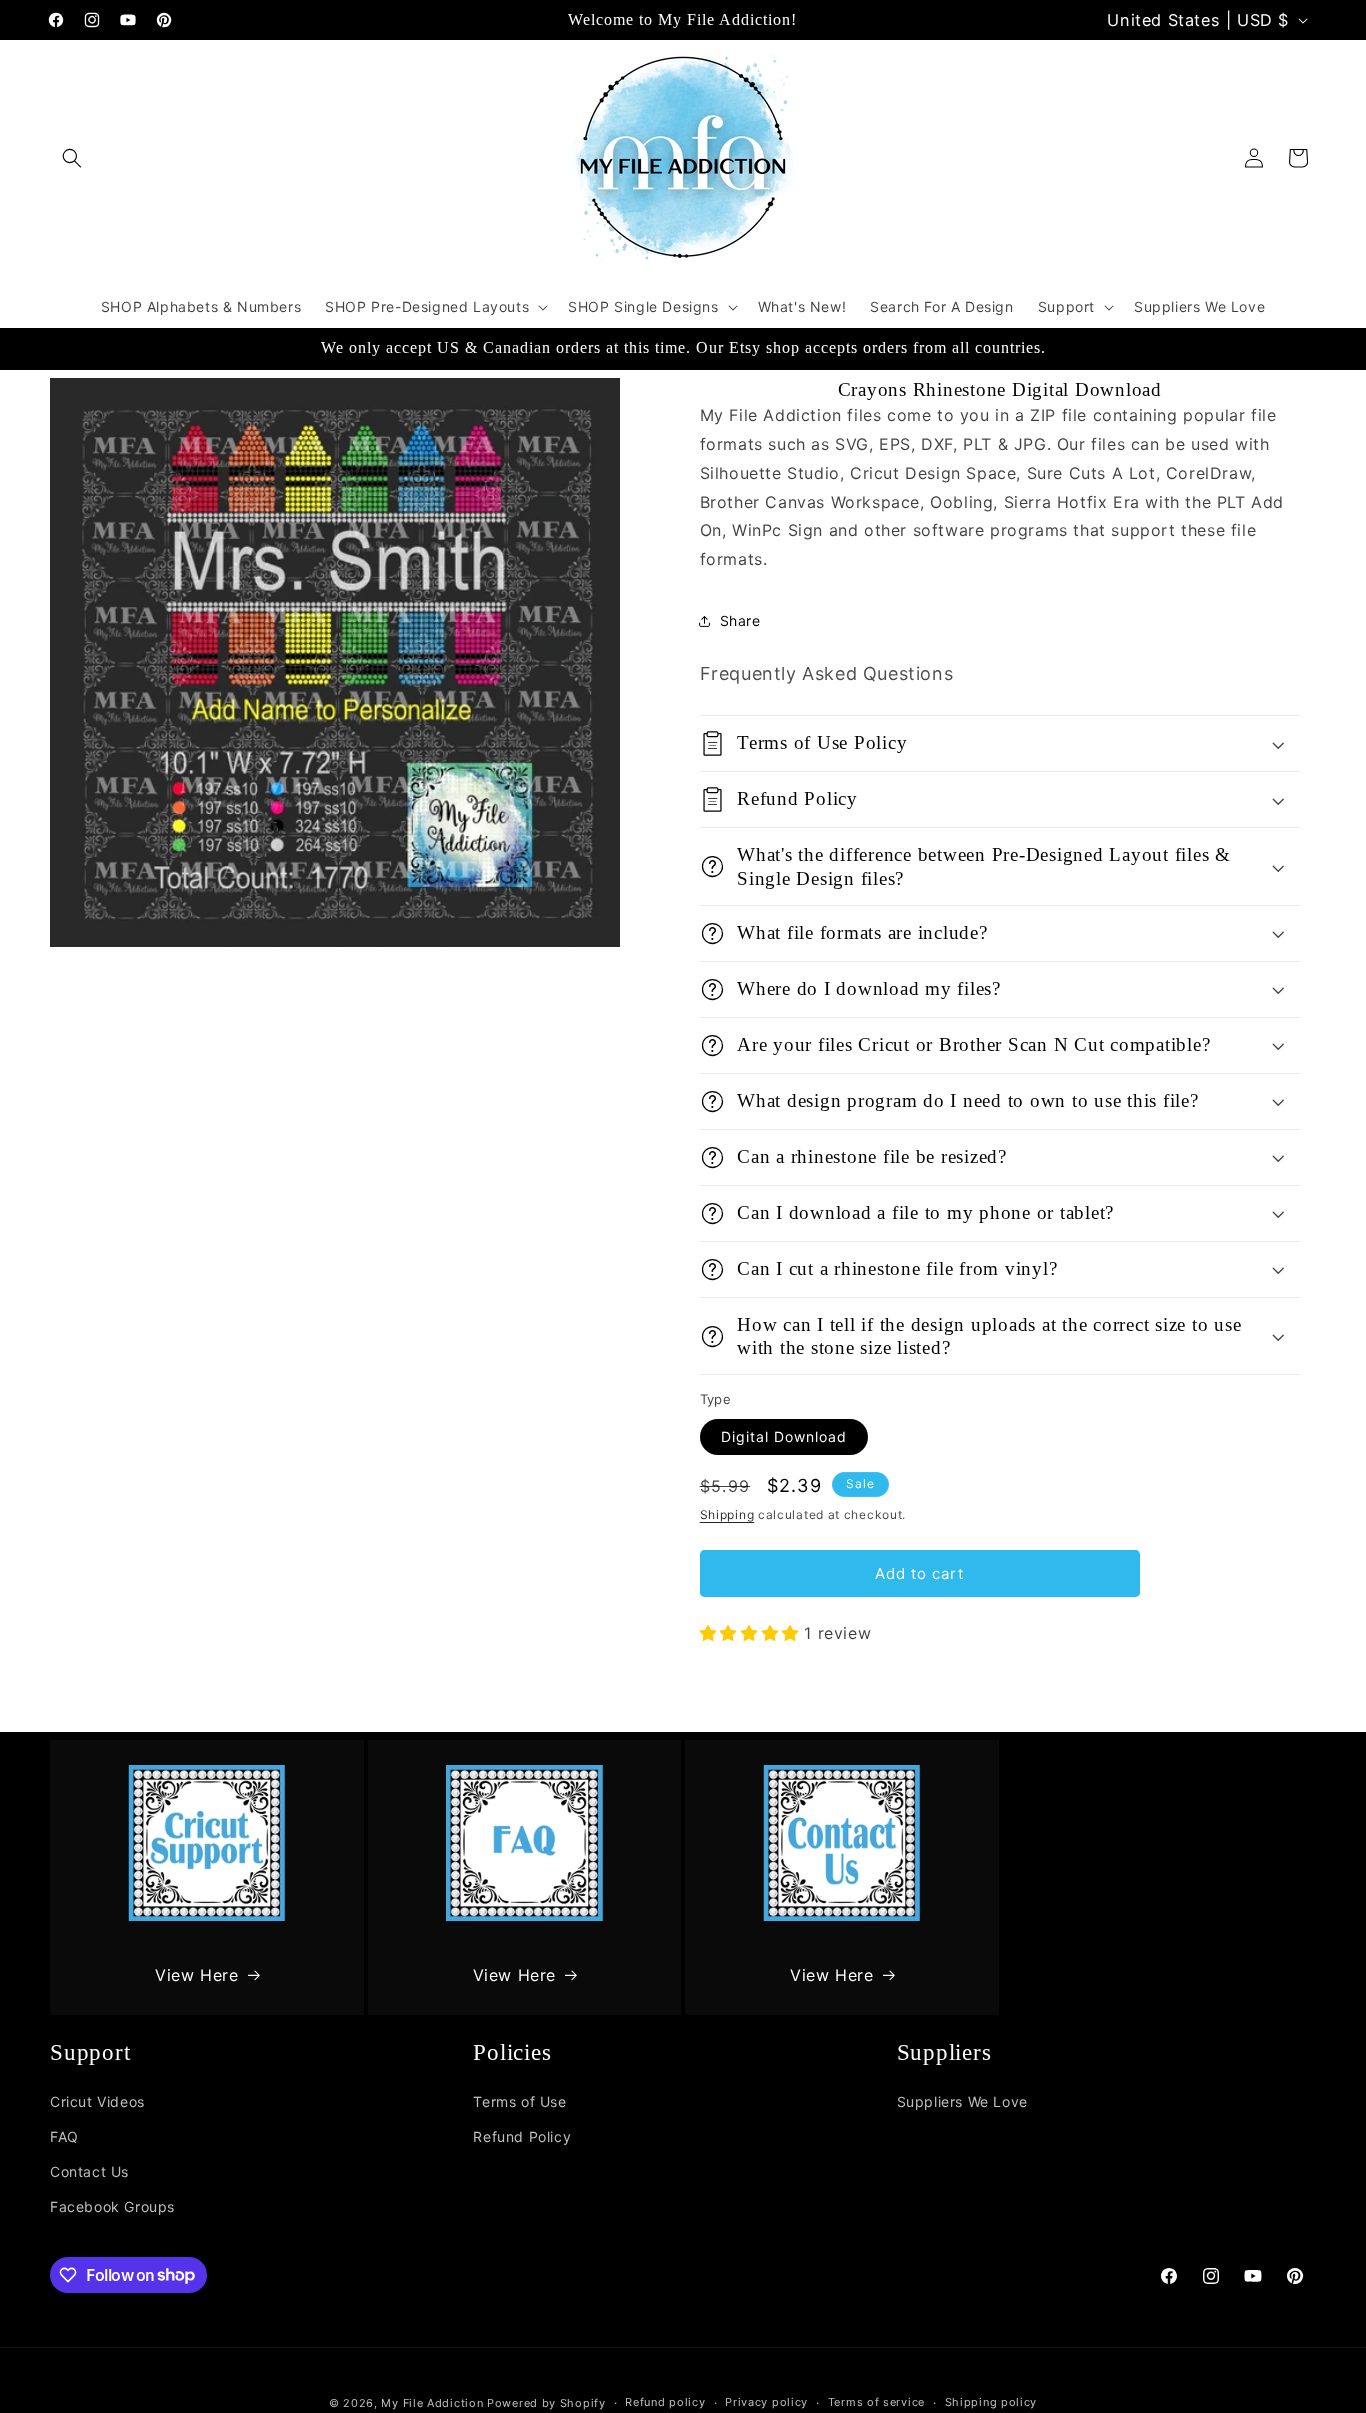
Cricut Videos (97, 2101)
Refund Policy (522, 2136)
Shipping (727, 1514)
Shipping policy (991, 2402)
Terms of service (876, 2402)
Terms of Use (519, 2101)
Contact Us (89, 2171)
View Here (196, 1975)
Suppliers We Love (962, 2101)
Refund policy (665, 2402)
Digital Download (784, 1436)
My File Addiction (432, 2403)
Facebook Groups (112, 2206)
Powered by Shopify (546, 2403)
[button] (72, 158)
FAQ (64, 2136)
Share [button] (740, 620)
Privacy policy (766, 2402)
